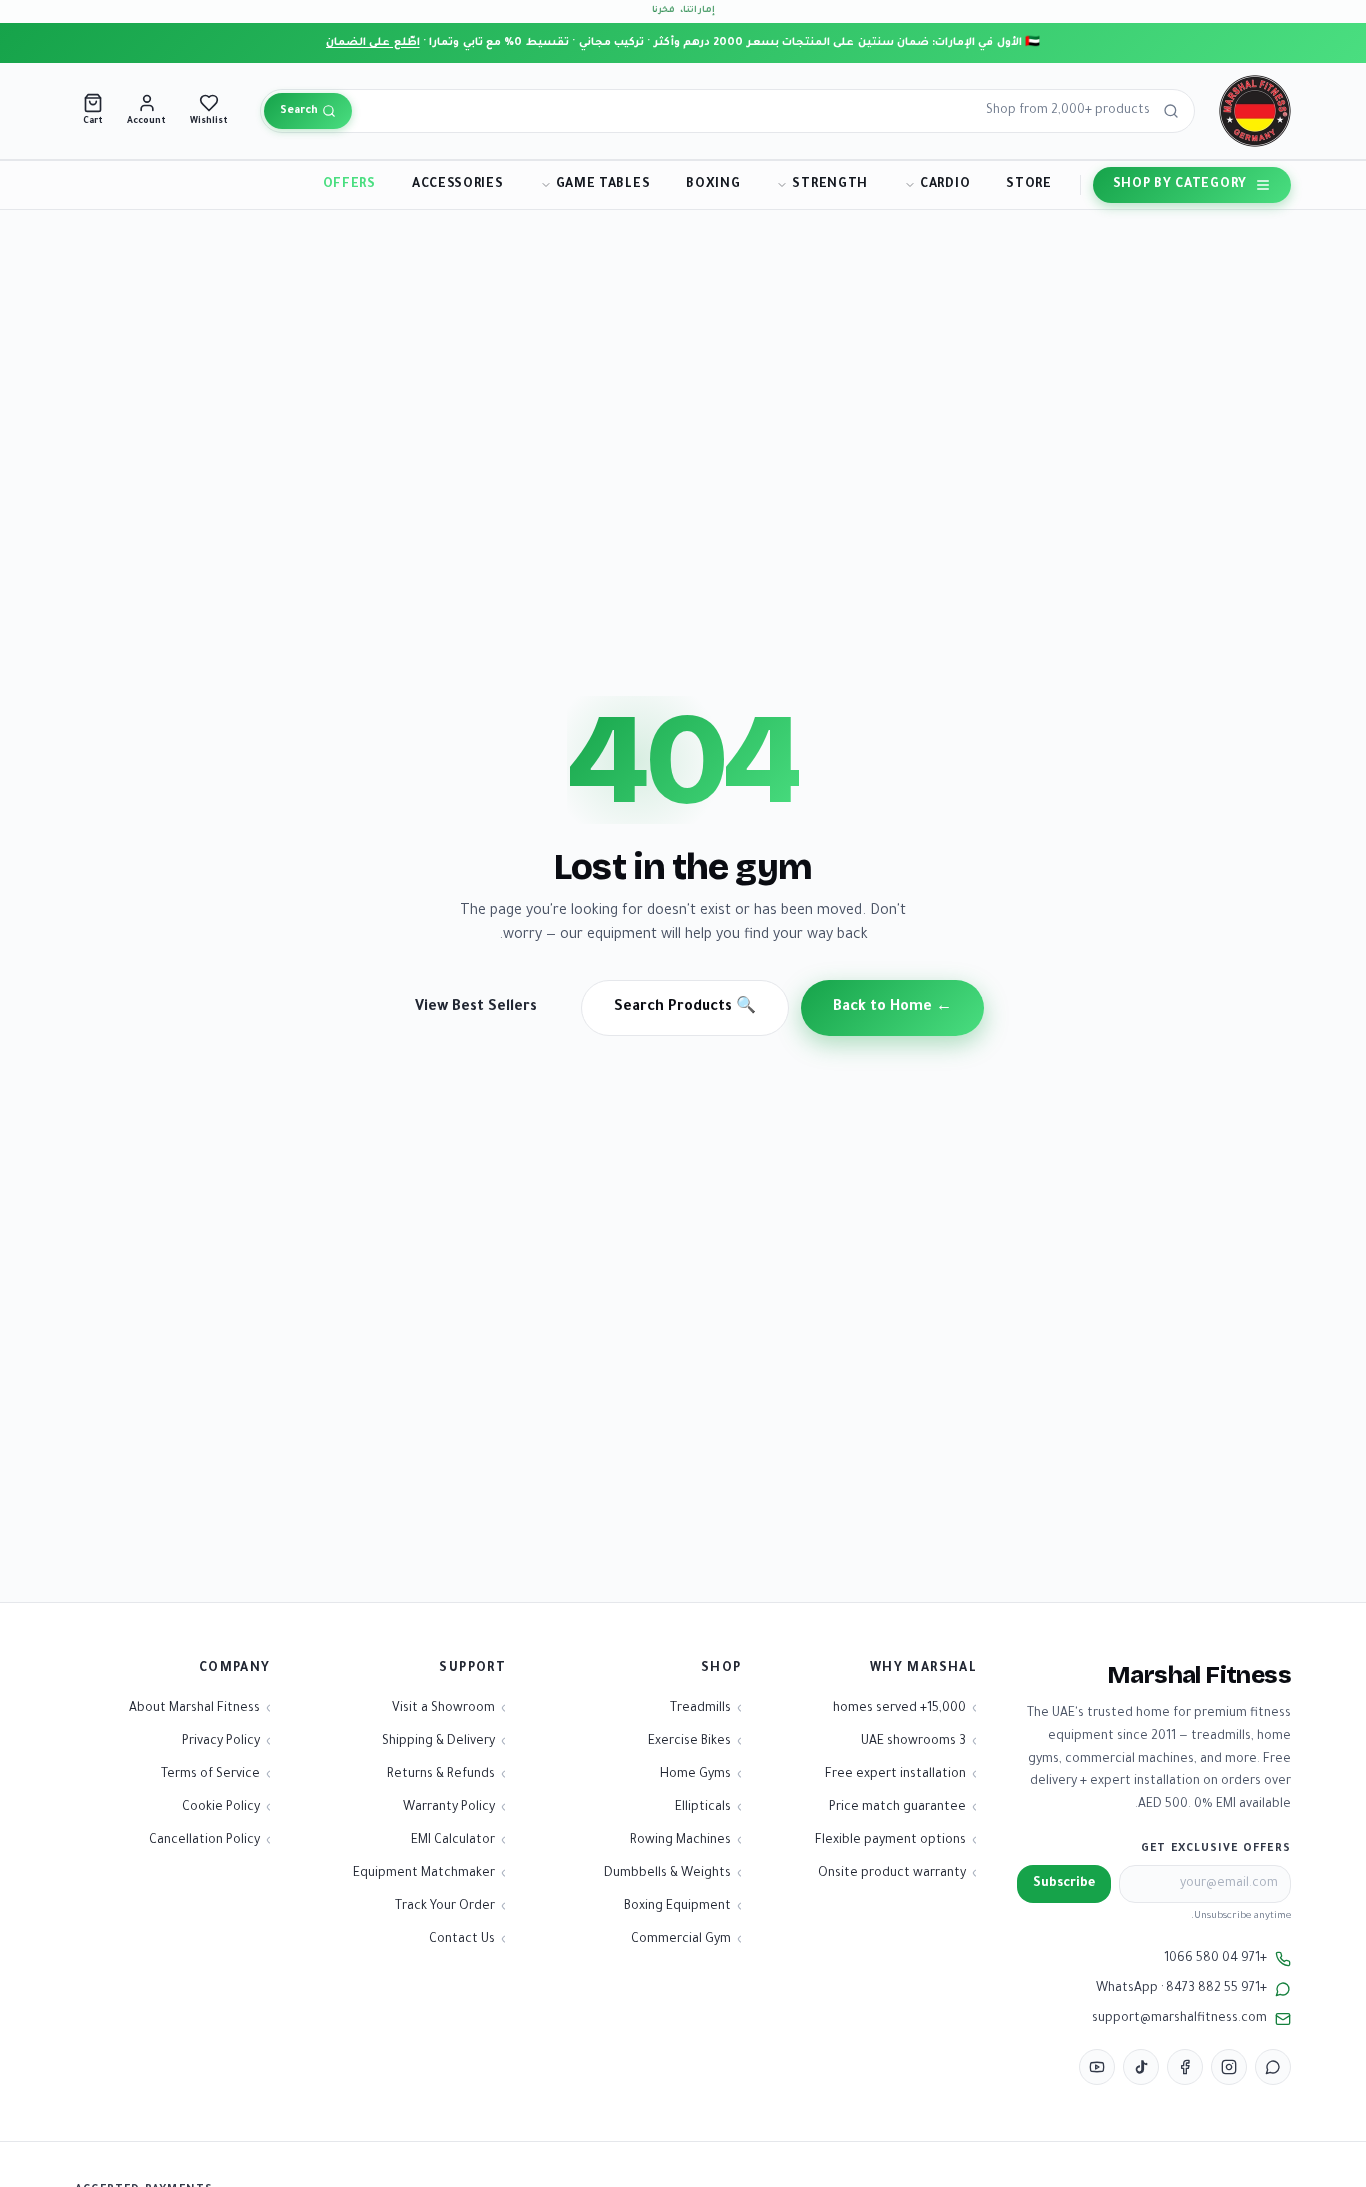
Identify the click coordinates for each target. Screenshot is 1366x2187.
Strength (830, 185)
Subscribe (1064, 1884)
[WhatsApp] (1273, 2067)
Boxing (713, 185)
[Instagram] (1229, 2067)
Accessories (458, 185)
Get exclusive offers (1216, 1849)
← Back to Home (892, 1008)
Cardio (945, 185)
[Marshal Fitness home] (1255, 111)
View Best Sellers (476, 1008)
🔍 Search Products (685, 1008)
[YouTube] (1097, 2067)
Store (1029, 185)
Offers (349, 185)
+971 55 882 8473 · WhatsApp (1181, 1989)
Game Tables (603, 185)
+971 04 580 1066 (1215, 1959)
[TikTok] (1141, 2067)
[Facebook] (1185, 2067)
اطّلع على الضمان (373, 43)
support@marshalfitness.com (1179, 2019)
